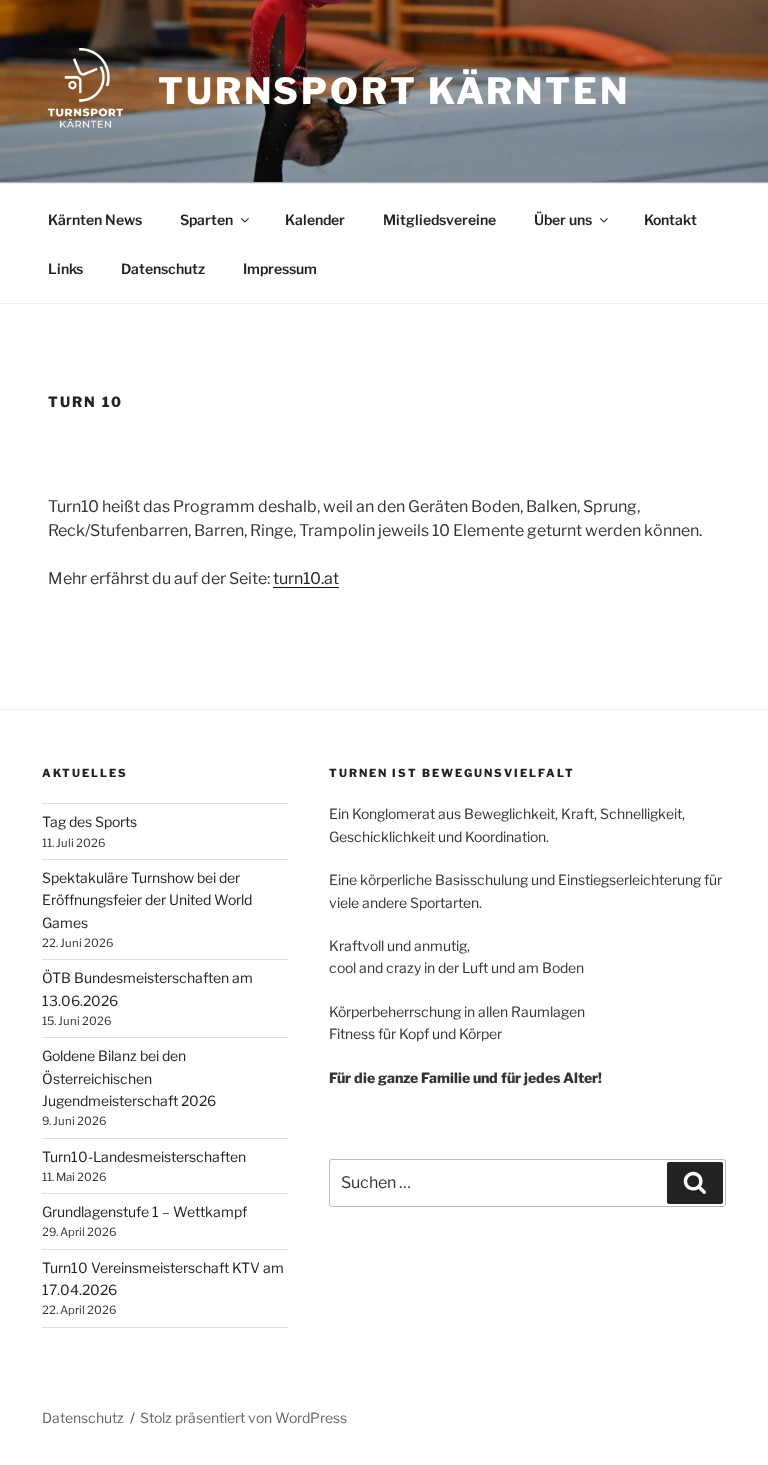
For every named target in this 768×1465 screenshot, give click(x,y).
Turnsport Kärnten (394, 91)
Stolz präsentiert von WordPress (243, 1417)
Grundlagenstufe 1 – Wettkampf (144, 1211)
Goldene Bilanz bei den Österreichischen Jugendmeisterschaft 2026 (129, 1078)
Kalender (315, 219)
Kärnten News (95, 219)
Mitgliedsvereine (439, 219)
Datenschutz (163, 268)
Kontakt (670, 219)
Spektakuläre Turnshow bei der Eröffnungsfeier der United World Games (147, 900)
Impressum (280, 268)
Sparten (206, 219)
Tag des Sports (89, 821)
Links (65, 268)
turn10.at (306, 578)
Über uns (563, 219)
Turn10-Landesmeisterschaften (144, 1156)
